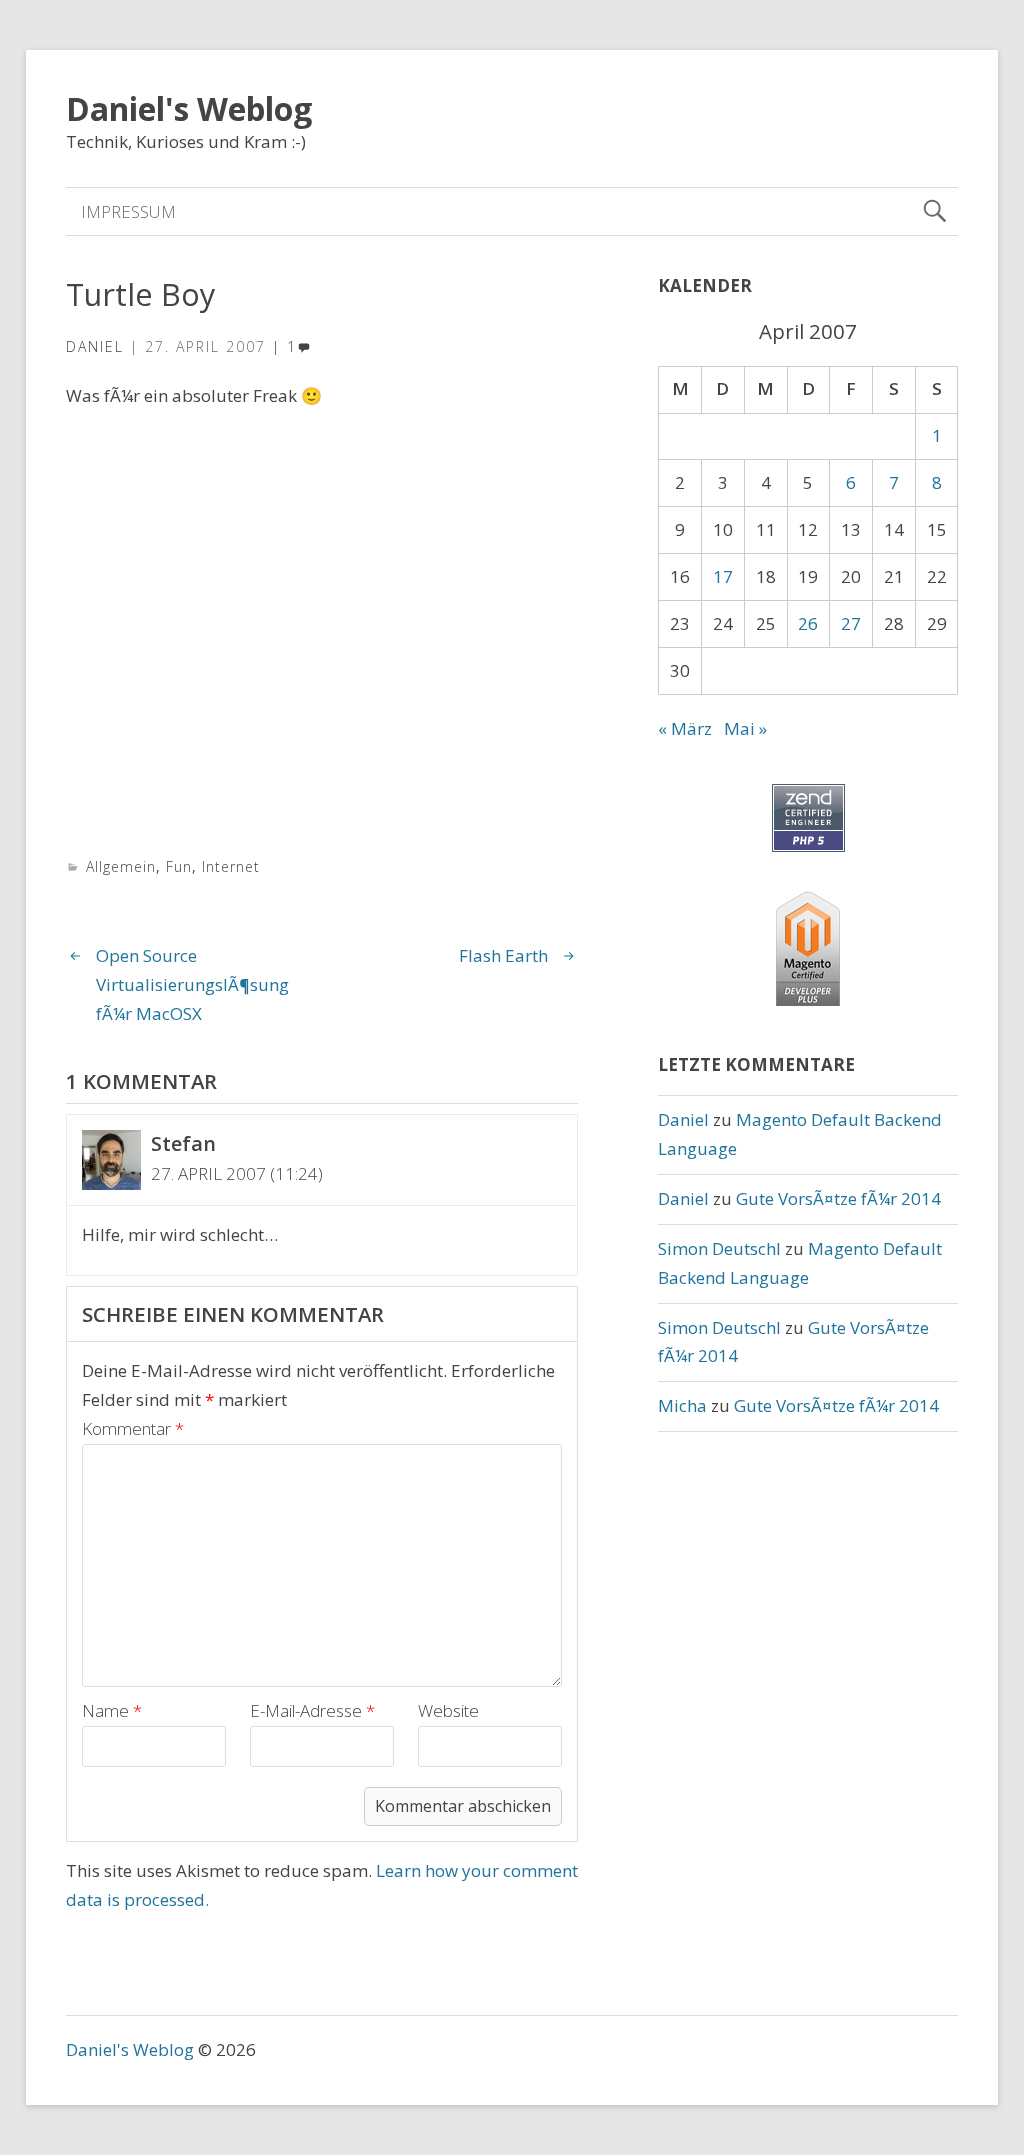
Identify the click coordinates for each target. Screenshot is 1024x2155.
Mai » (745, 728)
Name (112, 1710)
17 (723, 576)
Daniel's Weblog (189, 108)
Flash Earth (503, 955)
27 (851, 623)
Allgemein (121, 866)
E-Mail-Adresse (312, 1710)
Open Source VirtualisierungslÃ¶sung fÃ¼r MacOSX (192, 984)
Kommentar (133, 1428)
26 (808, 623)
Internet (231, 866)
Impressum (128, 211)
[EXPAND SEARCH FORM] (934, 211)
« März (685, 728)
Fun (179, 866)
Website (448, 1710)
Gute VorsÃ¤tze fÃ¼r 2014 (838, 1198)
